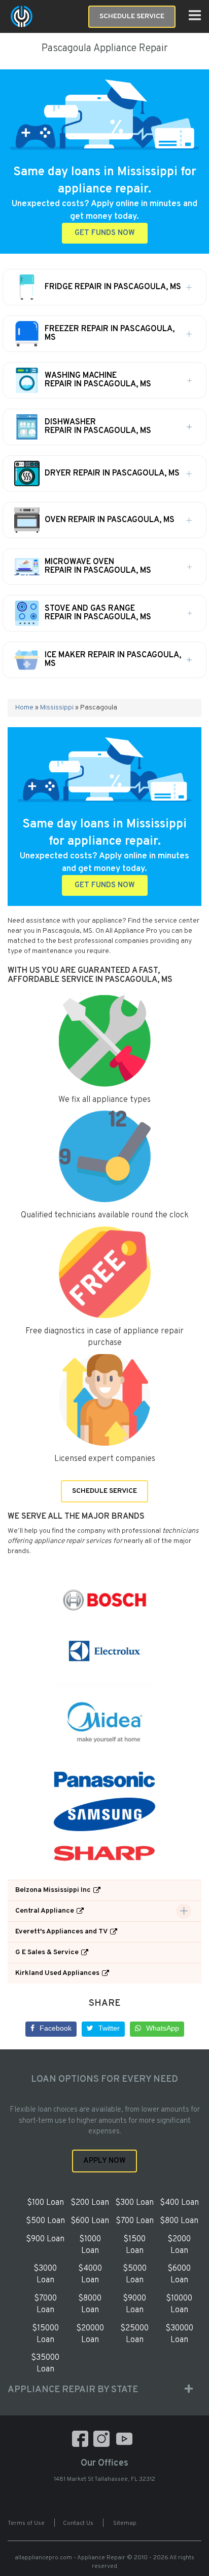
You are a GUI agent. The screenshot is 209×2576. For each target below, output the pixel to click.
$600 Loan (90, 2221)
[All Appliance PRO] (22, 16)
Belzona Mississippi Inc (53, 1890)
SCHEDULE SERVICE (104, 1491)
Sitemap (125, 2523)
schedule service (132, 16)
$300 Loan (134, 2203)
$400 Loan (179, 2203)
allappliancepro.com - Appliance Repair (70, 2558)
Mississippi (57, 708)
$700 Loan (135, 2221)
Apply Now (104, 2161)
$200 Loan (90, 2203)
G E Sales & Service (47, 1952)
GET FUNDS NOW (105, 233)
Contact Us (78, 2523)
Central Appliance (45, 1911)
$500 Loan (45, 2221)
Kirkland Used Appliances (57, 1973)
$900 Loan (45, 2239)
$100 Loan (45, 2203)
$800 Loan (179, 2221)
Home (24, 708)
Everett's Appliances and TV (61, 1932)
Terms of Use (26, 2523)
